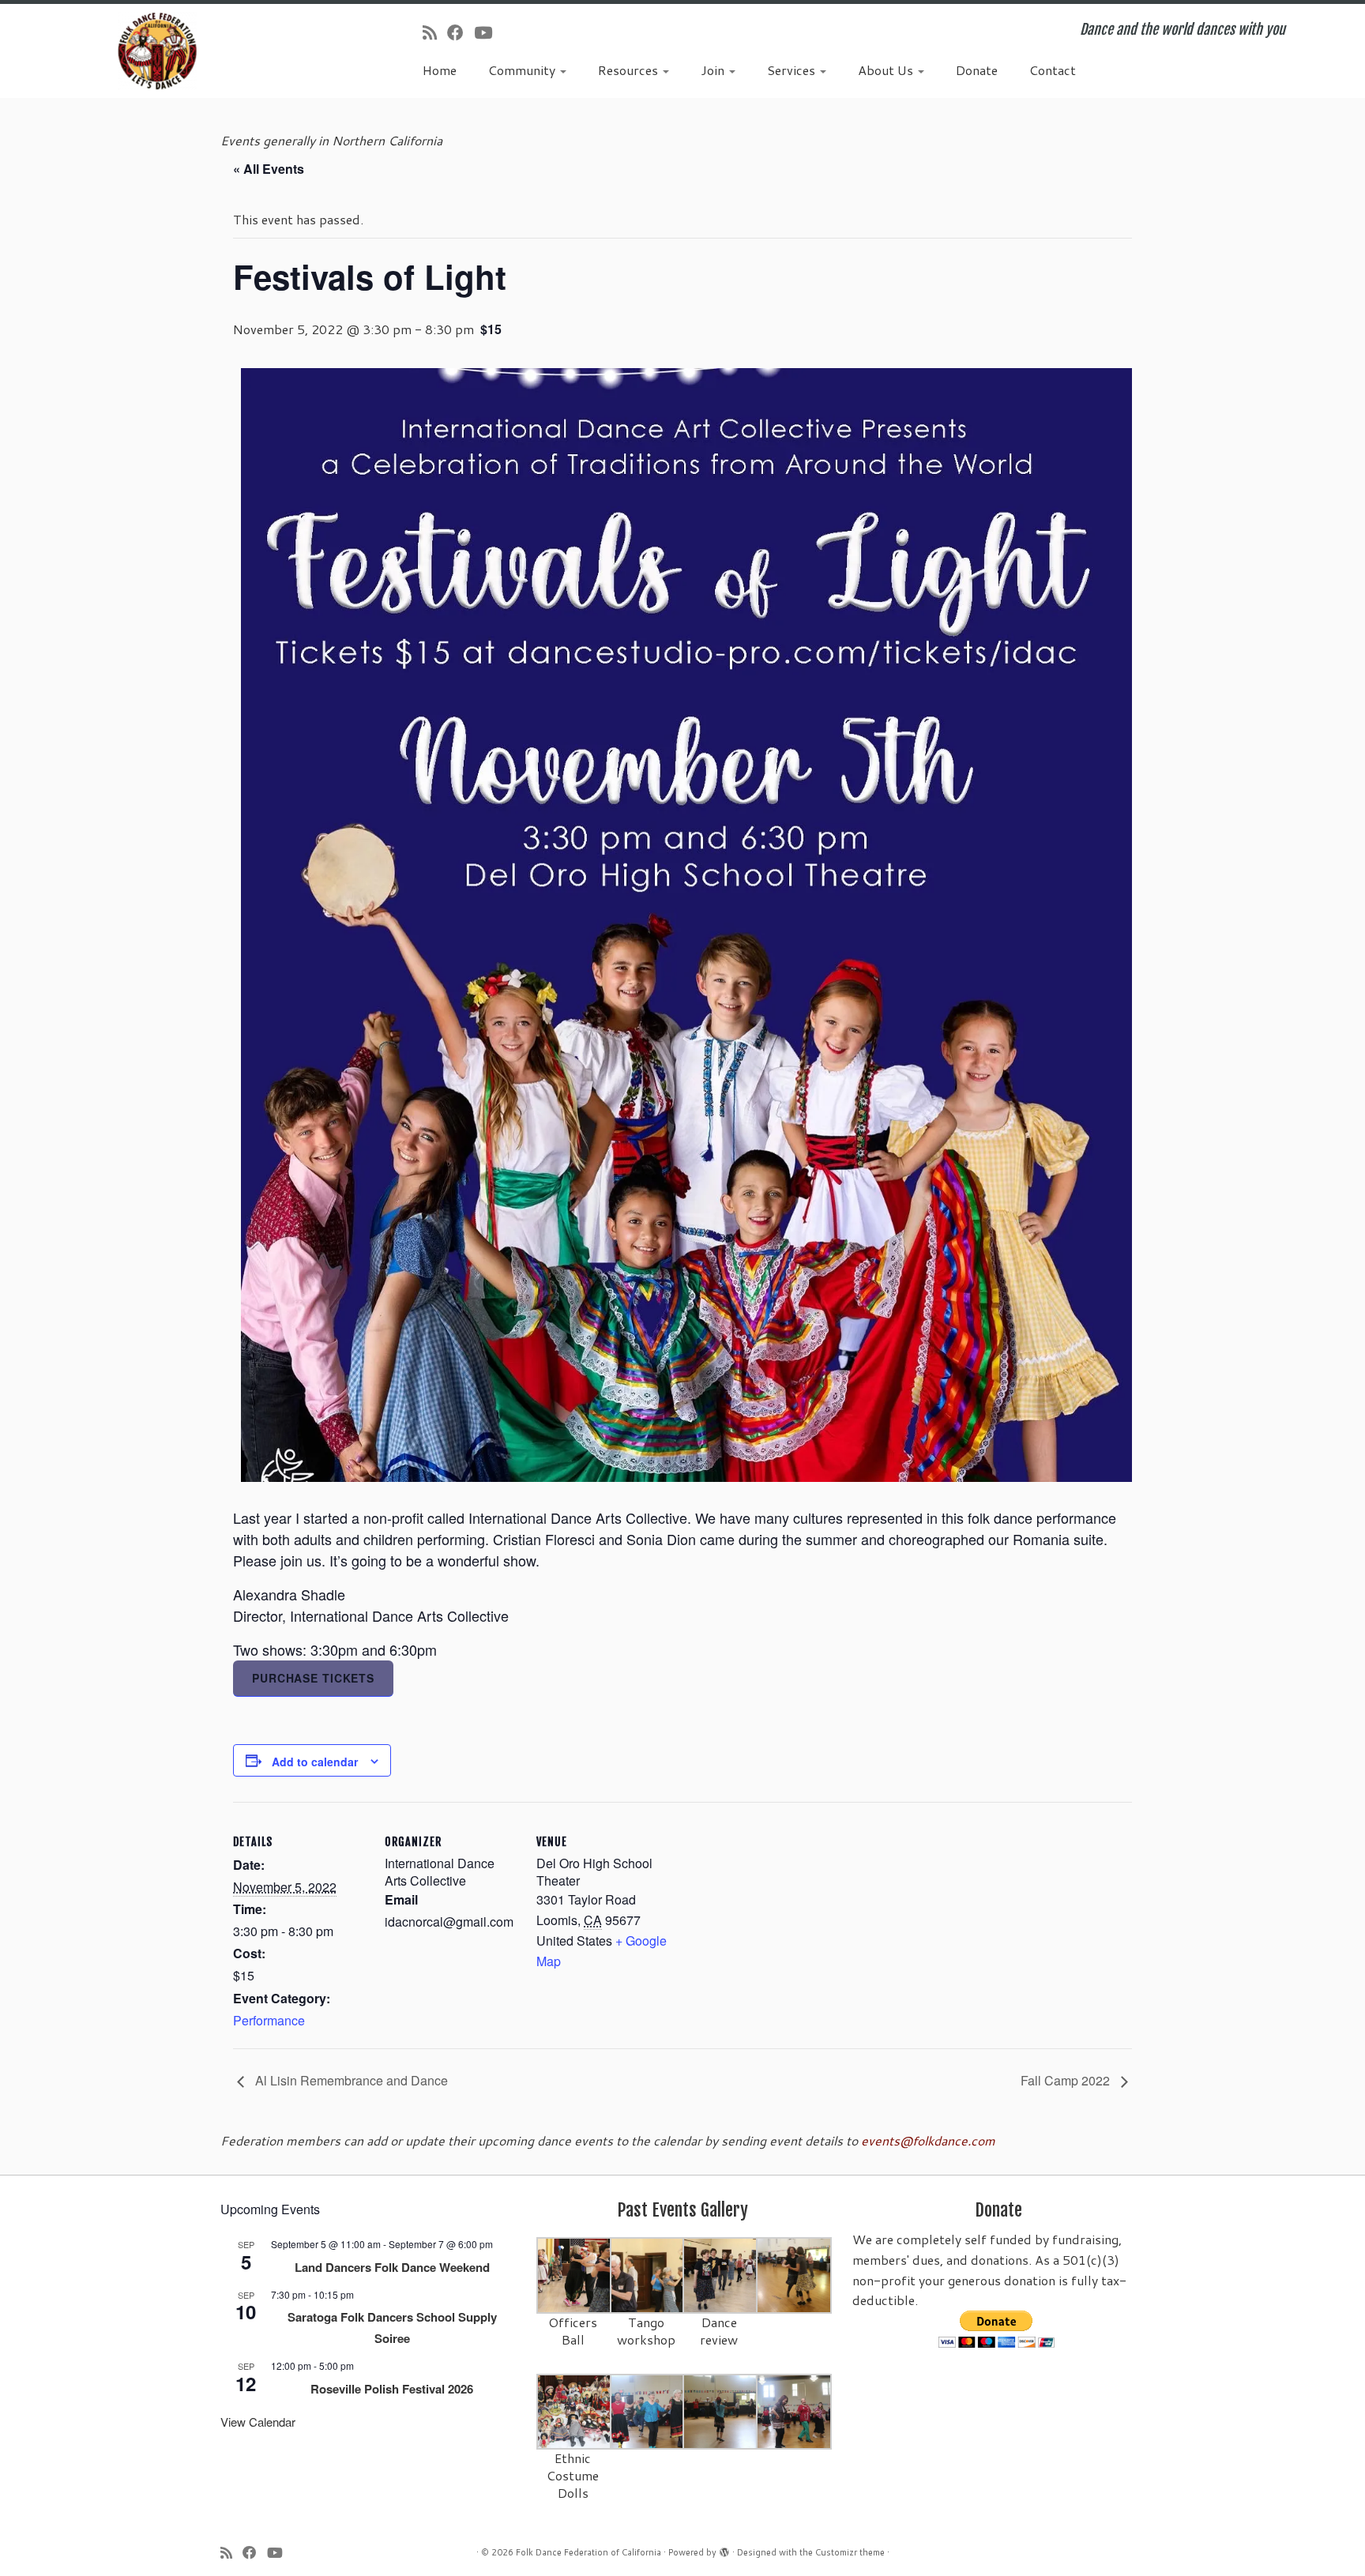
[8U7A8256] (794, 2275)
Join (714, 70)
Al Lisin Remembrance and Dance (350, 2080)
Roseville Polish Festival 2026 (392, 2389)
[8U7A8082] (721, 2411)
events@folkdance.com (928, 2140)
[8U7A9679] (575, 2275)
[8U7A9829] (721, 2275)
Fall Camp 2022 (1067, 2080)
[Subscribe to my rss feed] (435, 32)
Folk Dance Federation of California (588, 2552)
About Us (887, 70)
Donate (977, 70)
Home (440, 70)
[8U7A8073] (575, 2411)
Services (793, 70)
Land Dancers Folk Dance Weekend (392, 2267)
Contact (1053, 70)
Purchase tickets (313, 1678)
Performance (269, 2020)
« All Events (269, 169)
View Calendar (258, 2422)
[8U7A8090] (648, 2411)
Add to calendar (315, 1762)
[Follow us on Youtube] (488, 32)
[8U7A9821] (648, 2275)
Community (523, 70)
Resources (630, 70)
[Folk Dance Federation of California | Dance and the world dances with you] (158, 51)
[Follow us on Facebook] (461, 32)
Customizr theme (850, 2552)
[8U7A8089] (794, 2411)
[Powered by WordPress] (724, 2549)
